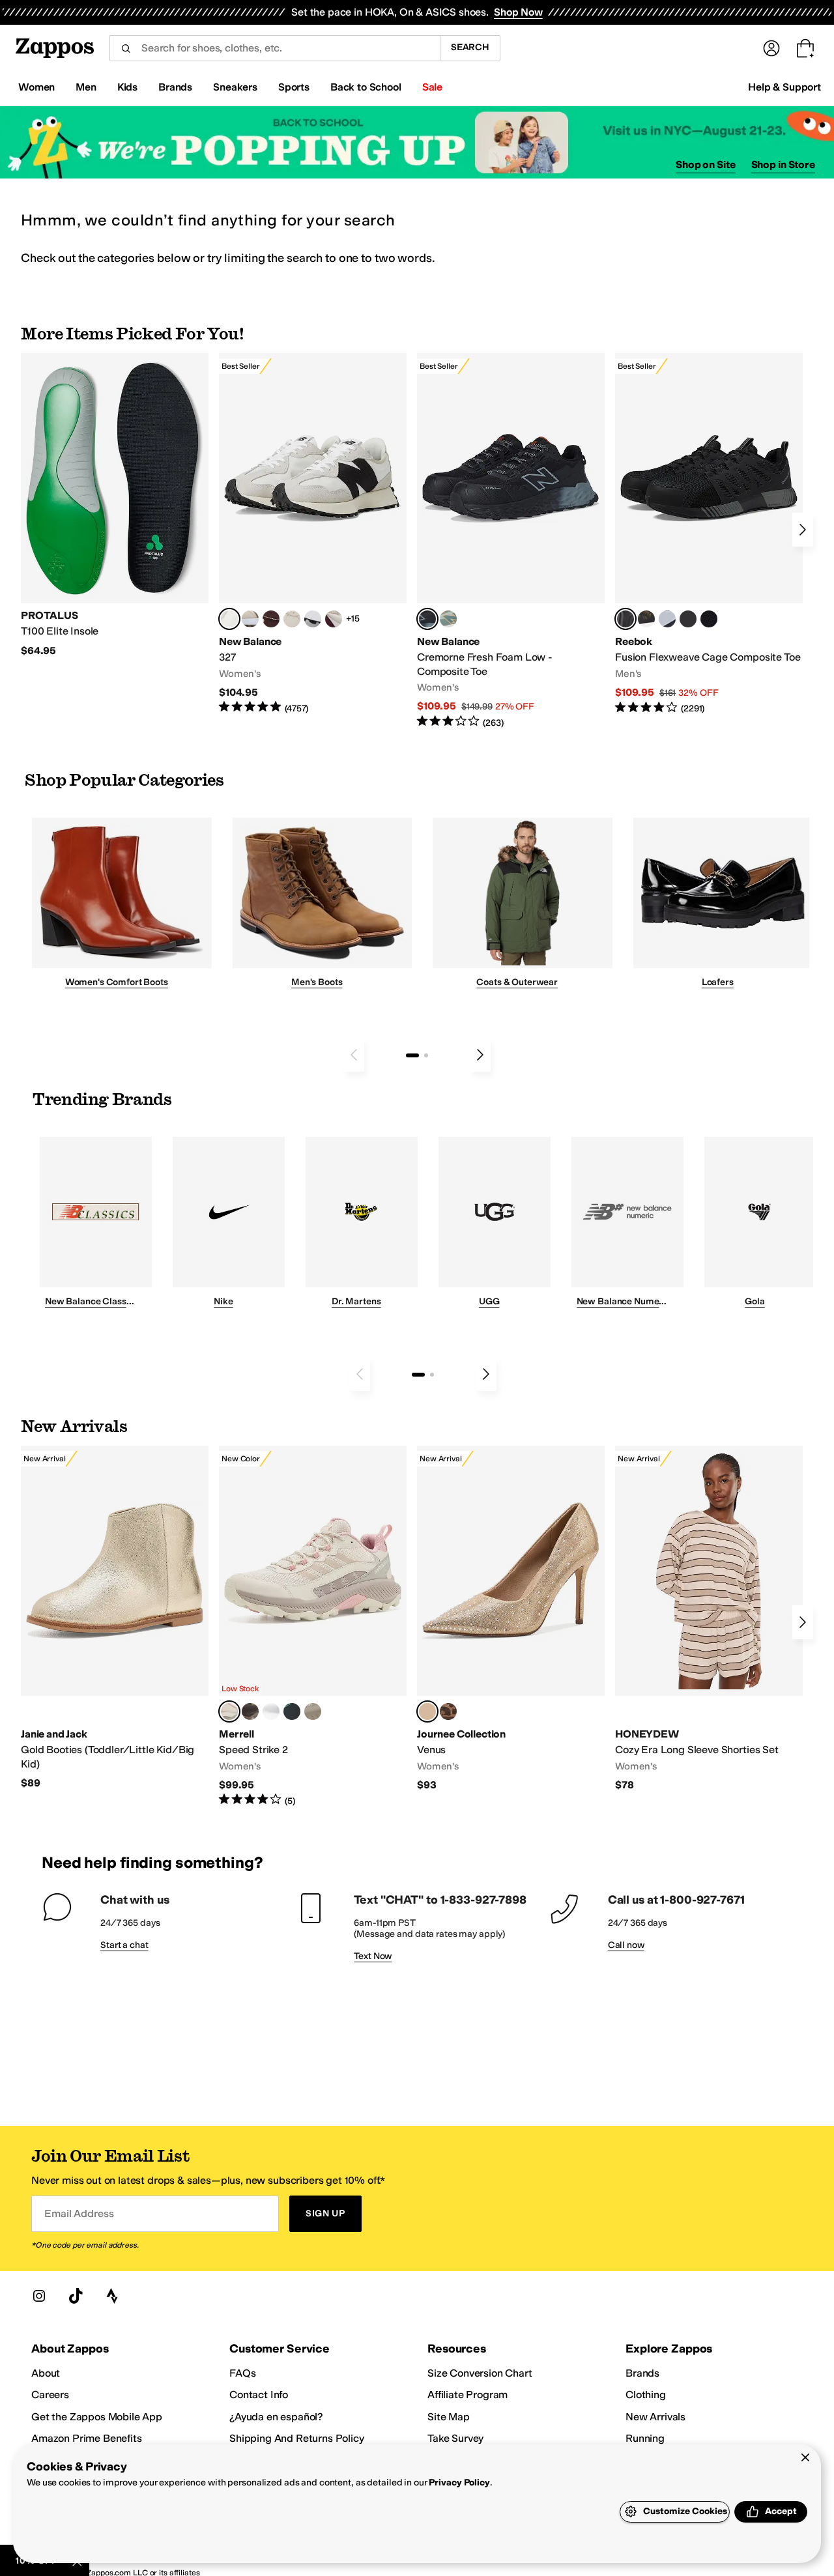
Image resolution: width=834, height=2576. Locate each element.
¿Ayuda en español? (276, 2417)
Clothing (646, 2395)
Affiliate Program (467, 2395)
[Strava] (112, 2296)
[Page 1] (412, 1055)
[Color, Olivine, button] (250, 1711)
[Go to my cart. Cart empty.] (805, 48)
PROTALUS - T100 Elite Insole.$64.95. (115, 505)
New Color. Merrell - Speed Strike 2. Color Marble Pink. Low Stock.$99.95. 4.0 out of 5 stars (313, 1626)
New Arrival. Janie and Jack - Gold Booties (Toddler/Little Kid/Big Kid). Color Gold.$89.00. (115, 1618)
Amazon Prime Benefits (87, 2438)
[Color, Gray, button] (667, 619)
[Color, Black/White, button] (709, 619)
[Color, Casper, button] (271, 1711)
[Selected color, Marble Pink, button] (229, 1711)
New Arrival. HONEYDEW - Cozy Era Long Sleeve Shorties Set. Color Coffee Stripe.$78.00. (709, 1619)
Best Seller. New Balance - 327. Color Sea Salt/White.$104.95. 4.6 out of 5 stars (313, 534)
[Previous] (354, 1055)
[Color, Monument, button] (292, 1711)
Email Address (79, 2213)
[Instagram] (39, 2296)
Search (470, 47)
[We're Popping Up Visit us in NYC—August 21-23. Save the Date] (417, 142)
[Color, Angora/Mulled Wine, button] (334, 619)
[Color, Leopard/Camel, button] (448, 1711)
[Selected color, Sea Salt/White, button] (229, 619)
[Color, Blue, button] (688, 619)
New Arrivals (655, 2417)
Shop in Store (783, 165)
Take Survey (455, 2438)
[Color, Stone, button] (313, 1711)
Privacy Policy (459, 2483)
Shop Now (518, 12)
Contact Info (259, 2395)
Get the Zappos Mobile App (97, 2417)
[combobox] (275, 48)
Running (645, 2438)
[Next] (803, 530)
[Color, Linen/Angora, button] (292, 619)
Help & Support (784, 87)
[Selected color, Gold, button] (427, 1711)
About (46, 2373)
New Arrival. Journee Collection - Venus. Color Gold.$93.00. (511, 1619)
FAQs (242, 2373)
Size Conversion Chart (480, 2373)
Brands (642, 2373)
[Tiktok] (76, 2296)
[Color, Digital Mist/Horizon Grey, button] (313, 619)
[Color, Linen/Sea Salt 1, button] (250, 619)
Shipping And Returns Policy (297, 2438)
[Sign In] (771, 48)
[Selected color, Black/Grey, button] (427, 619)
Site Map (449, 2417)
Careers (50, 2395)
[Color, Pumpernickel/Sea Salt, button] (271, 619)
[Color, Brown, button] (646, 619)
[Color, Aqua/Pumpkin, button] (448, 619)
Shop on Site (706, 165)
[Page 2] (426, 1055)
